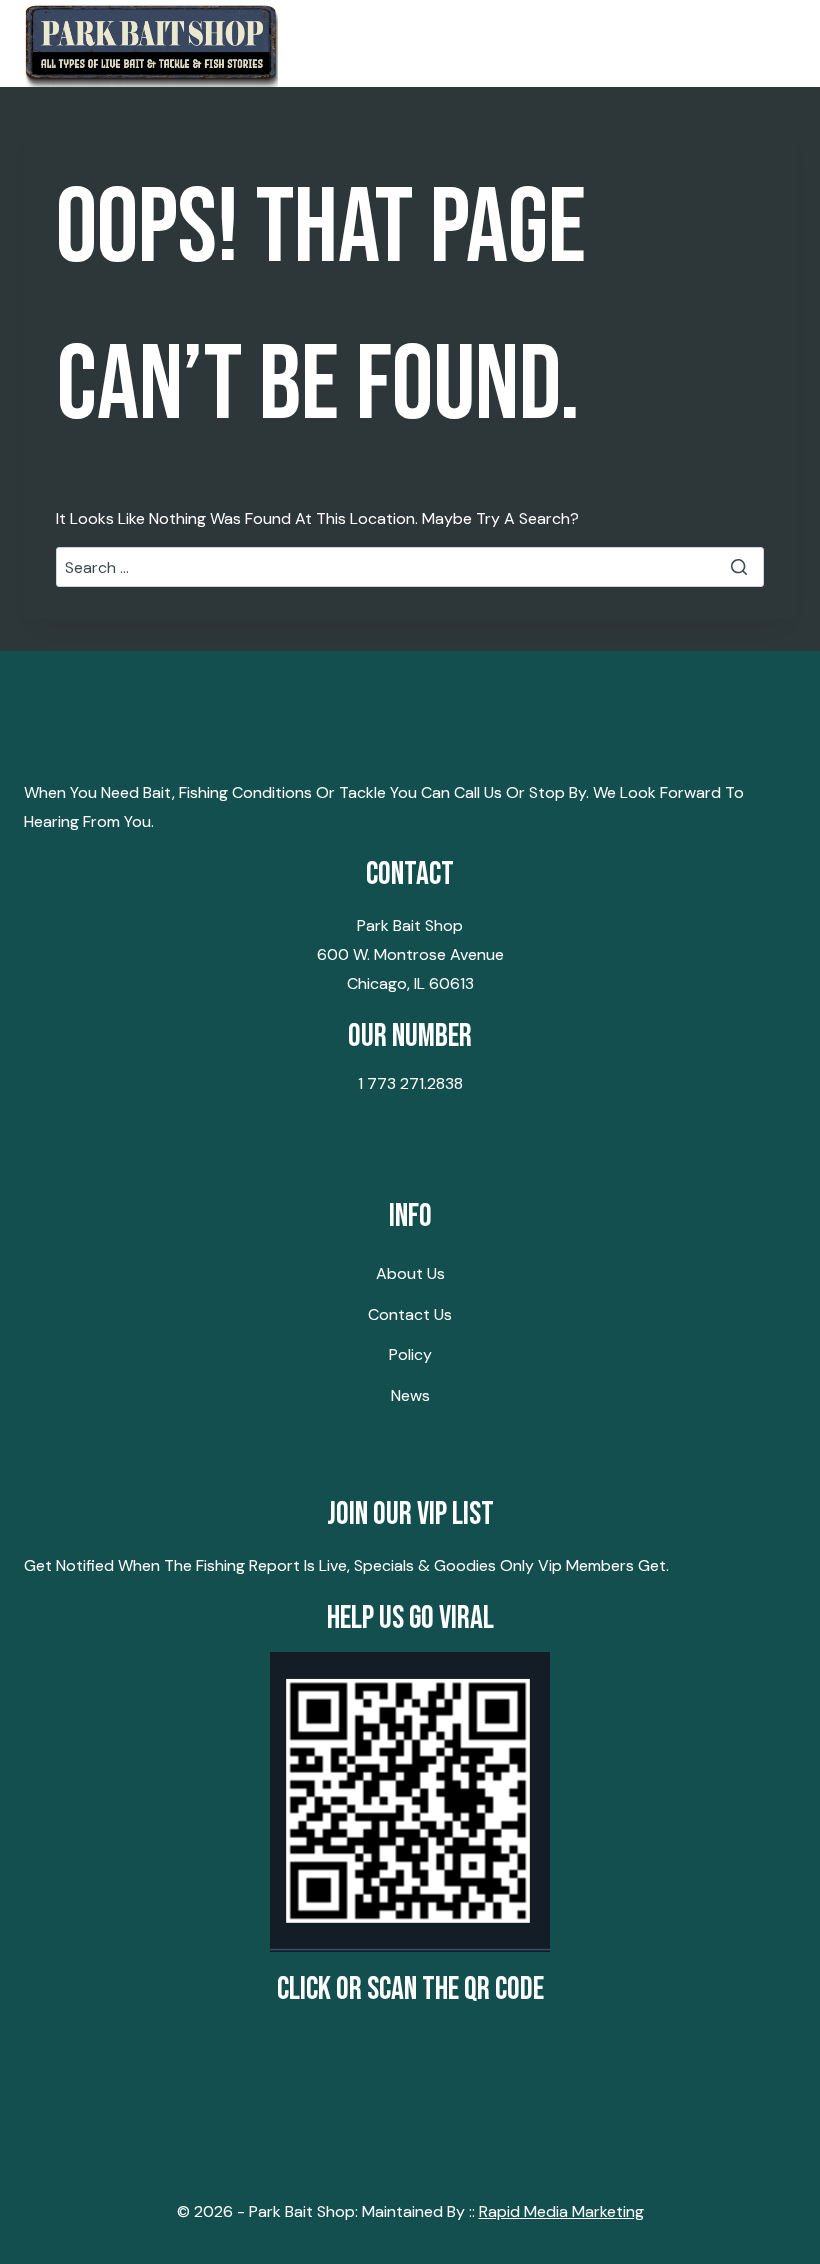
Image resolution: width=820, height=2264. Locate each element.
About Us (410, 1273)
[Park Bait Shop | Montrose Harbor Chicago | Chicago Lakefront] (151, 43)
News (410, 1395)
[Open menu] (772, 43)
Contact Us (410, 1314)
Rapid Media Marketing (561, 2211)
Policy (410, 1354)
